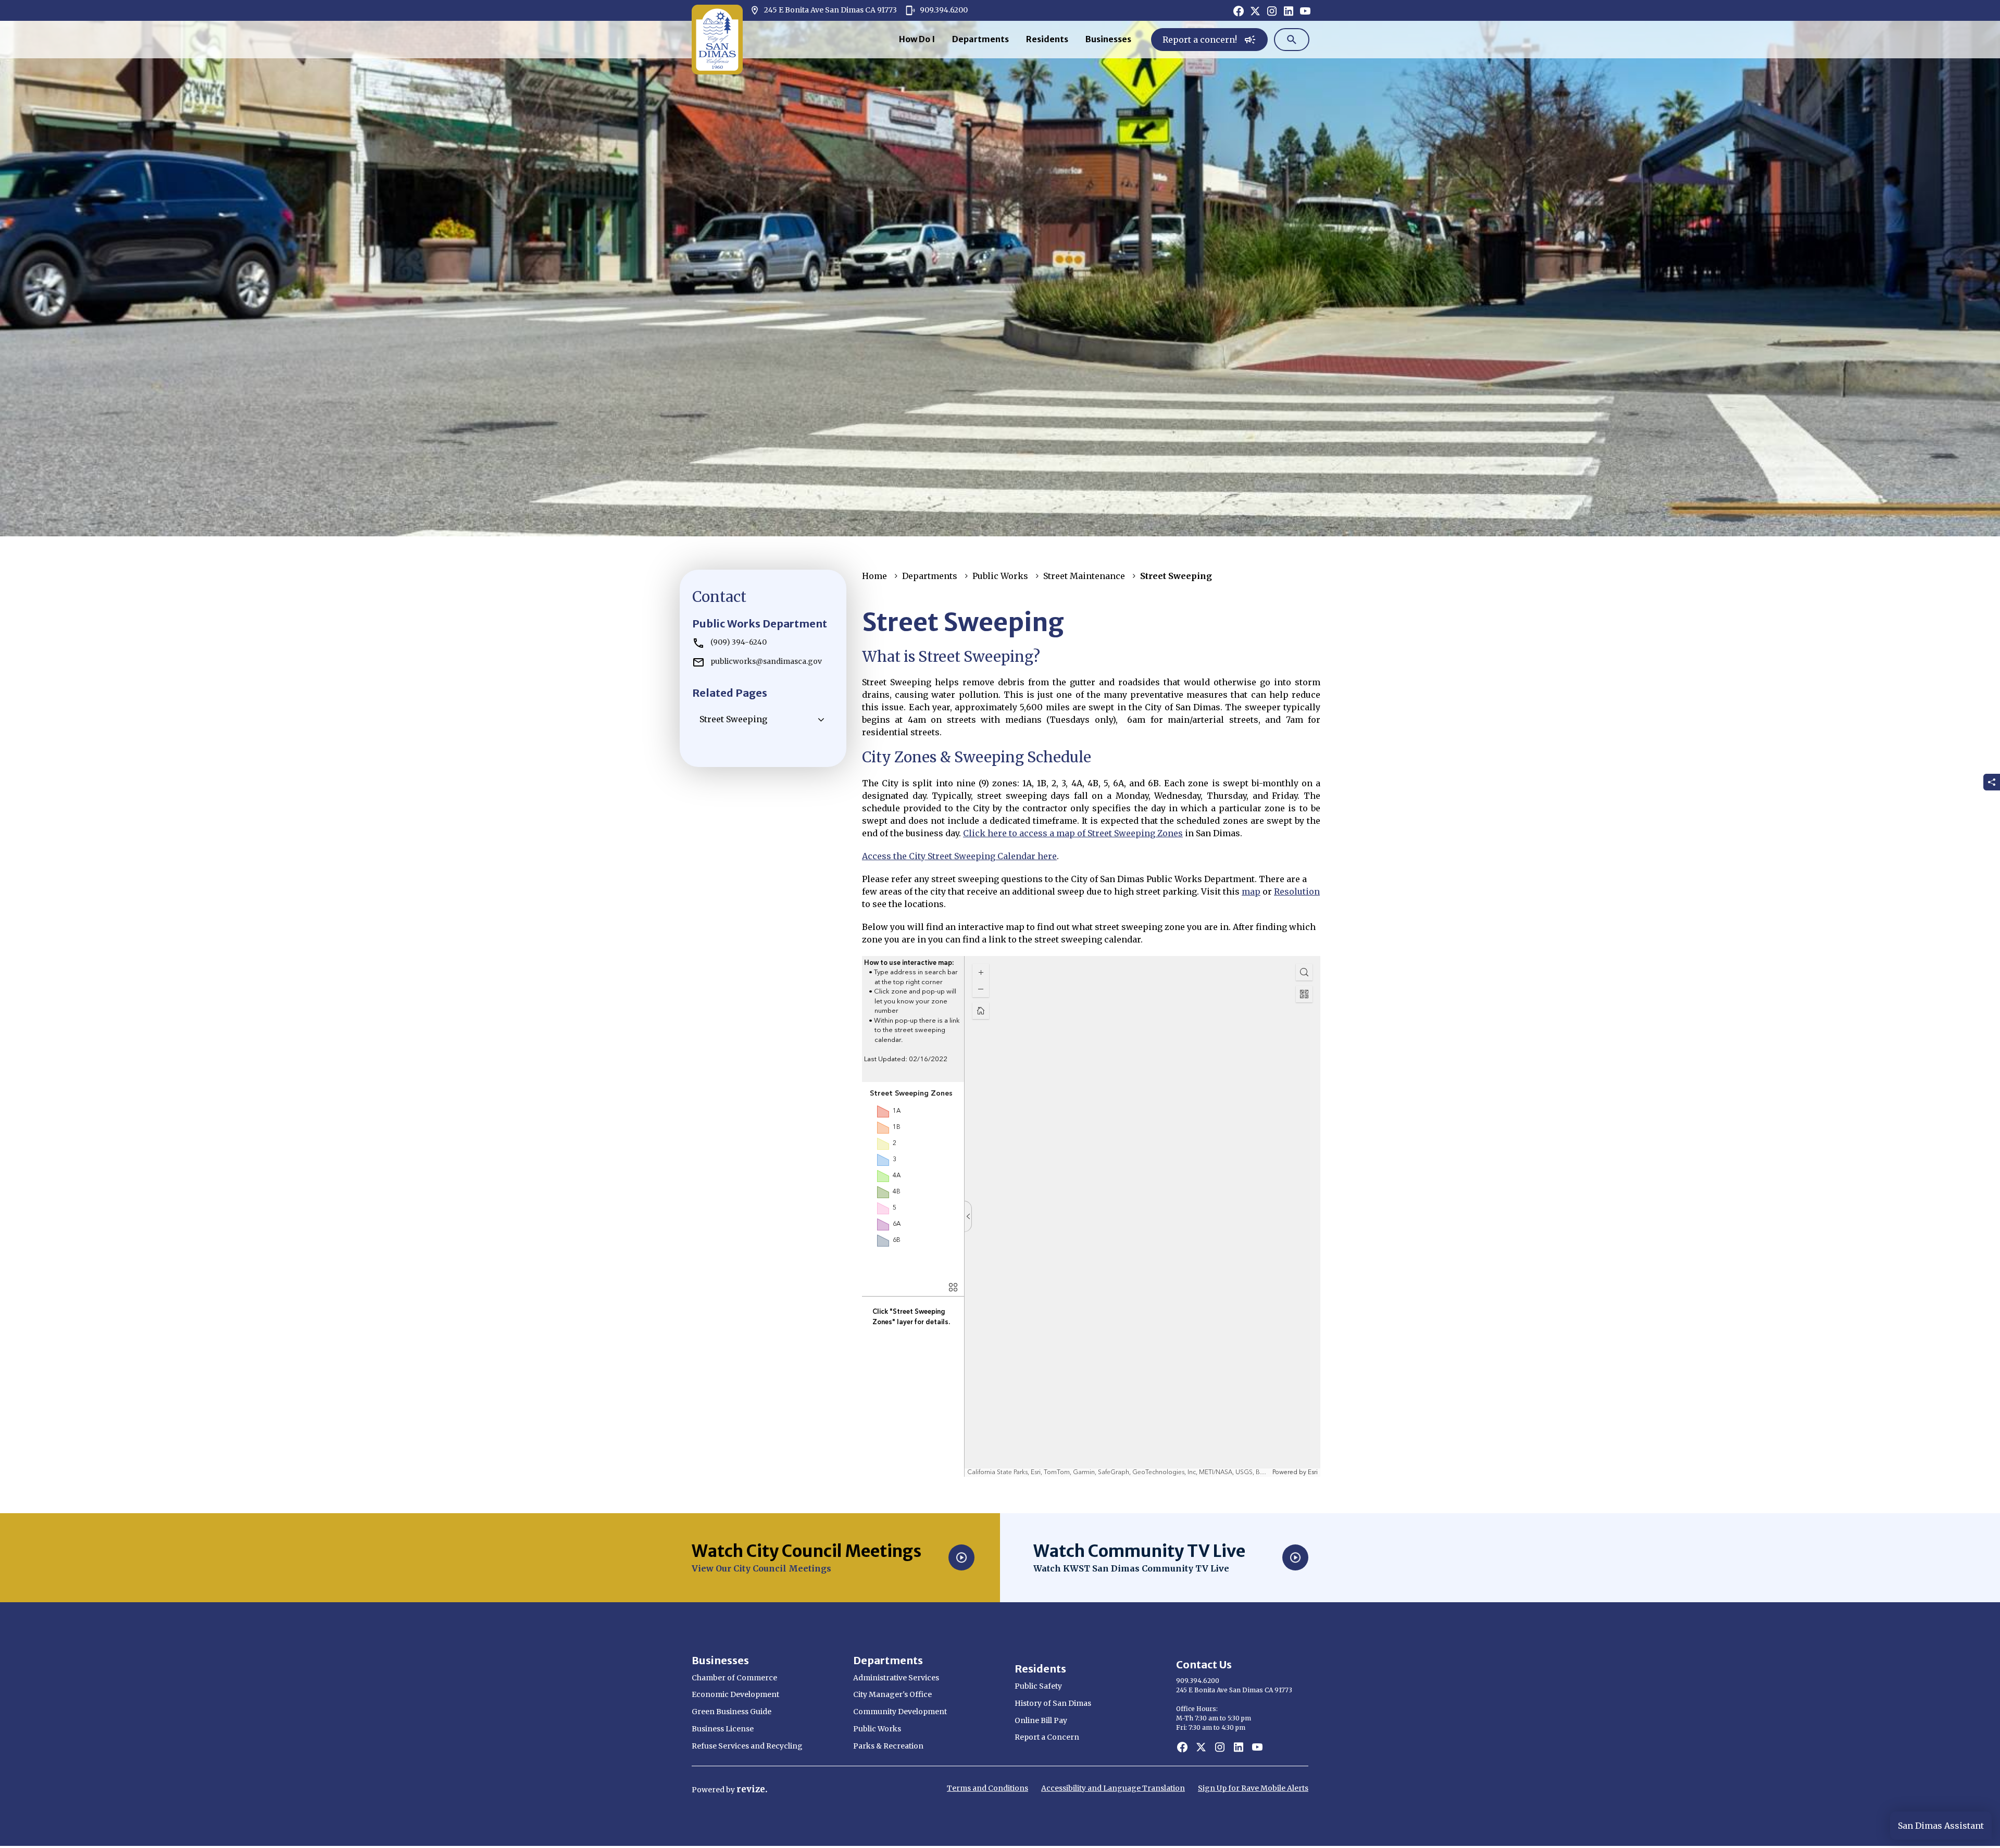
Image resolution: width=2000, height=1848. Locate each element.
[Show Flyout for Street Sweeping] (821, 720)
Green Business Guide (732, 1712)
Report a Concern (1047, 1737)
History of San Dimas (1053, 1703)
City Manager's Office (892, 1694)
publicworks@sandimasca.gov (766, 661)
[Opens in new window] (1239, 10)
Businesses (1108, 39)
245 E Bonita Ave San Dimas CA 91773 (823, 10)
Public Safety (1038, 1686)
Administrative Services (896, 1678)
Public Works (1000, 576)
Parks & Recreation (888, 1746)
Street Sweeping (733, 719)
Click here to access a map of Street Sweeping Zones (1073, 833)
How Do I (917, 39)
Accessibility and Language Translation (1113, 1788)
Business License (723, 1729)
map (1251, 891)
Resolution (1297, 891)
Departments (980, 39)
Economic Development (735, 1694)
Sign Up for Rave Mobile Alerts (1253, 1788)
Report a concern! (1209, 43)
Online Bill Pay (1041, 1720)
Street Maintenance (1084, 576)
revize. (752, 1789)
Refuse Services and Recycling (747, 1746)
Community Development (900, 1712)
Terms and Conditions (988, 1788)
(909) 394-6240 (739, 642)
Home (874, 576)
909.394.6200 (943, 10)
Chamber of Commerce (734, 1678)
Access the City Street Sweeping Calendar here (959, 856)
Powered (709, 1790)
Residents (1047, 39)
